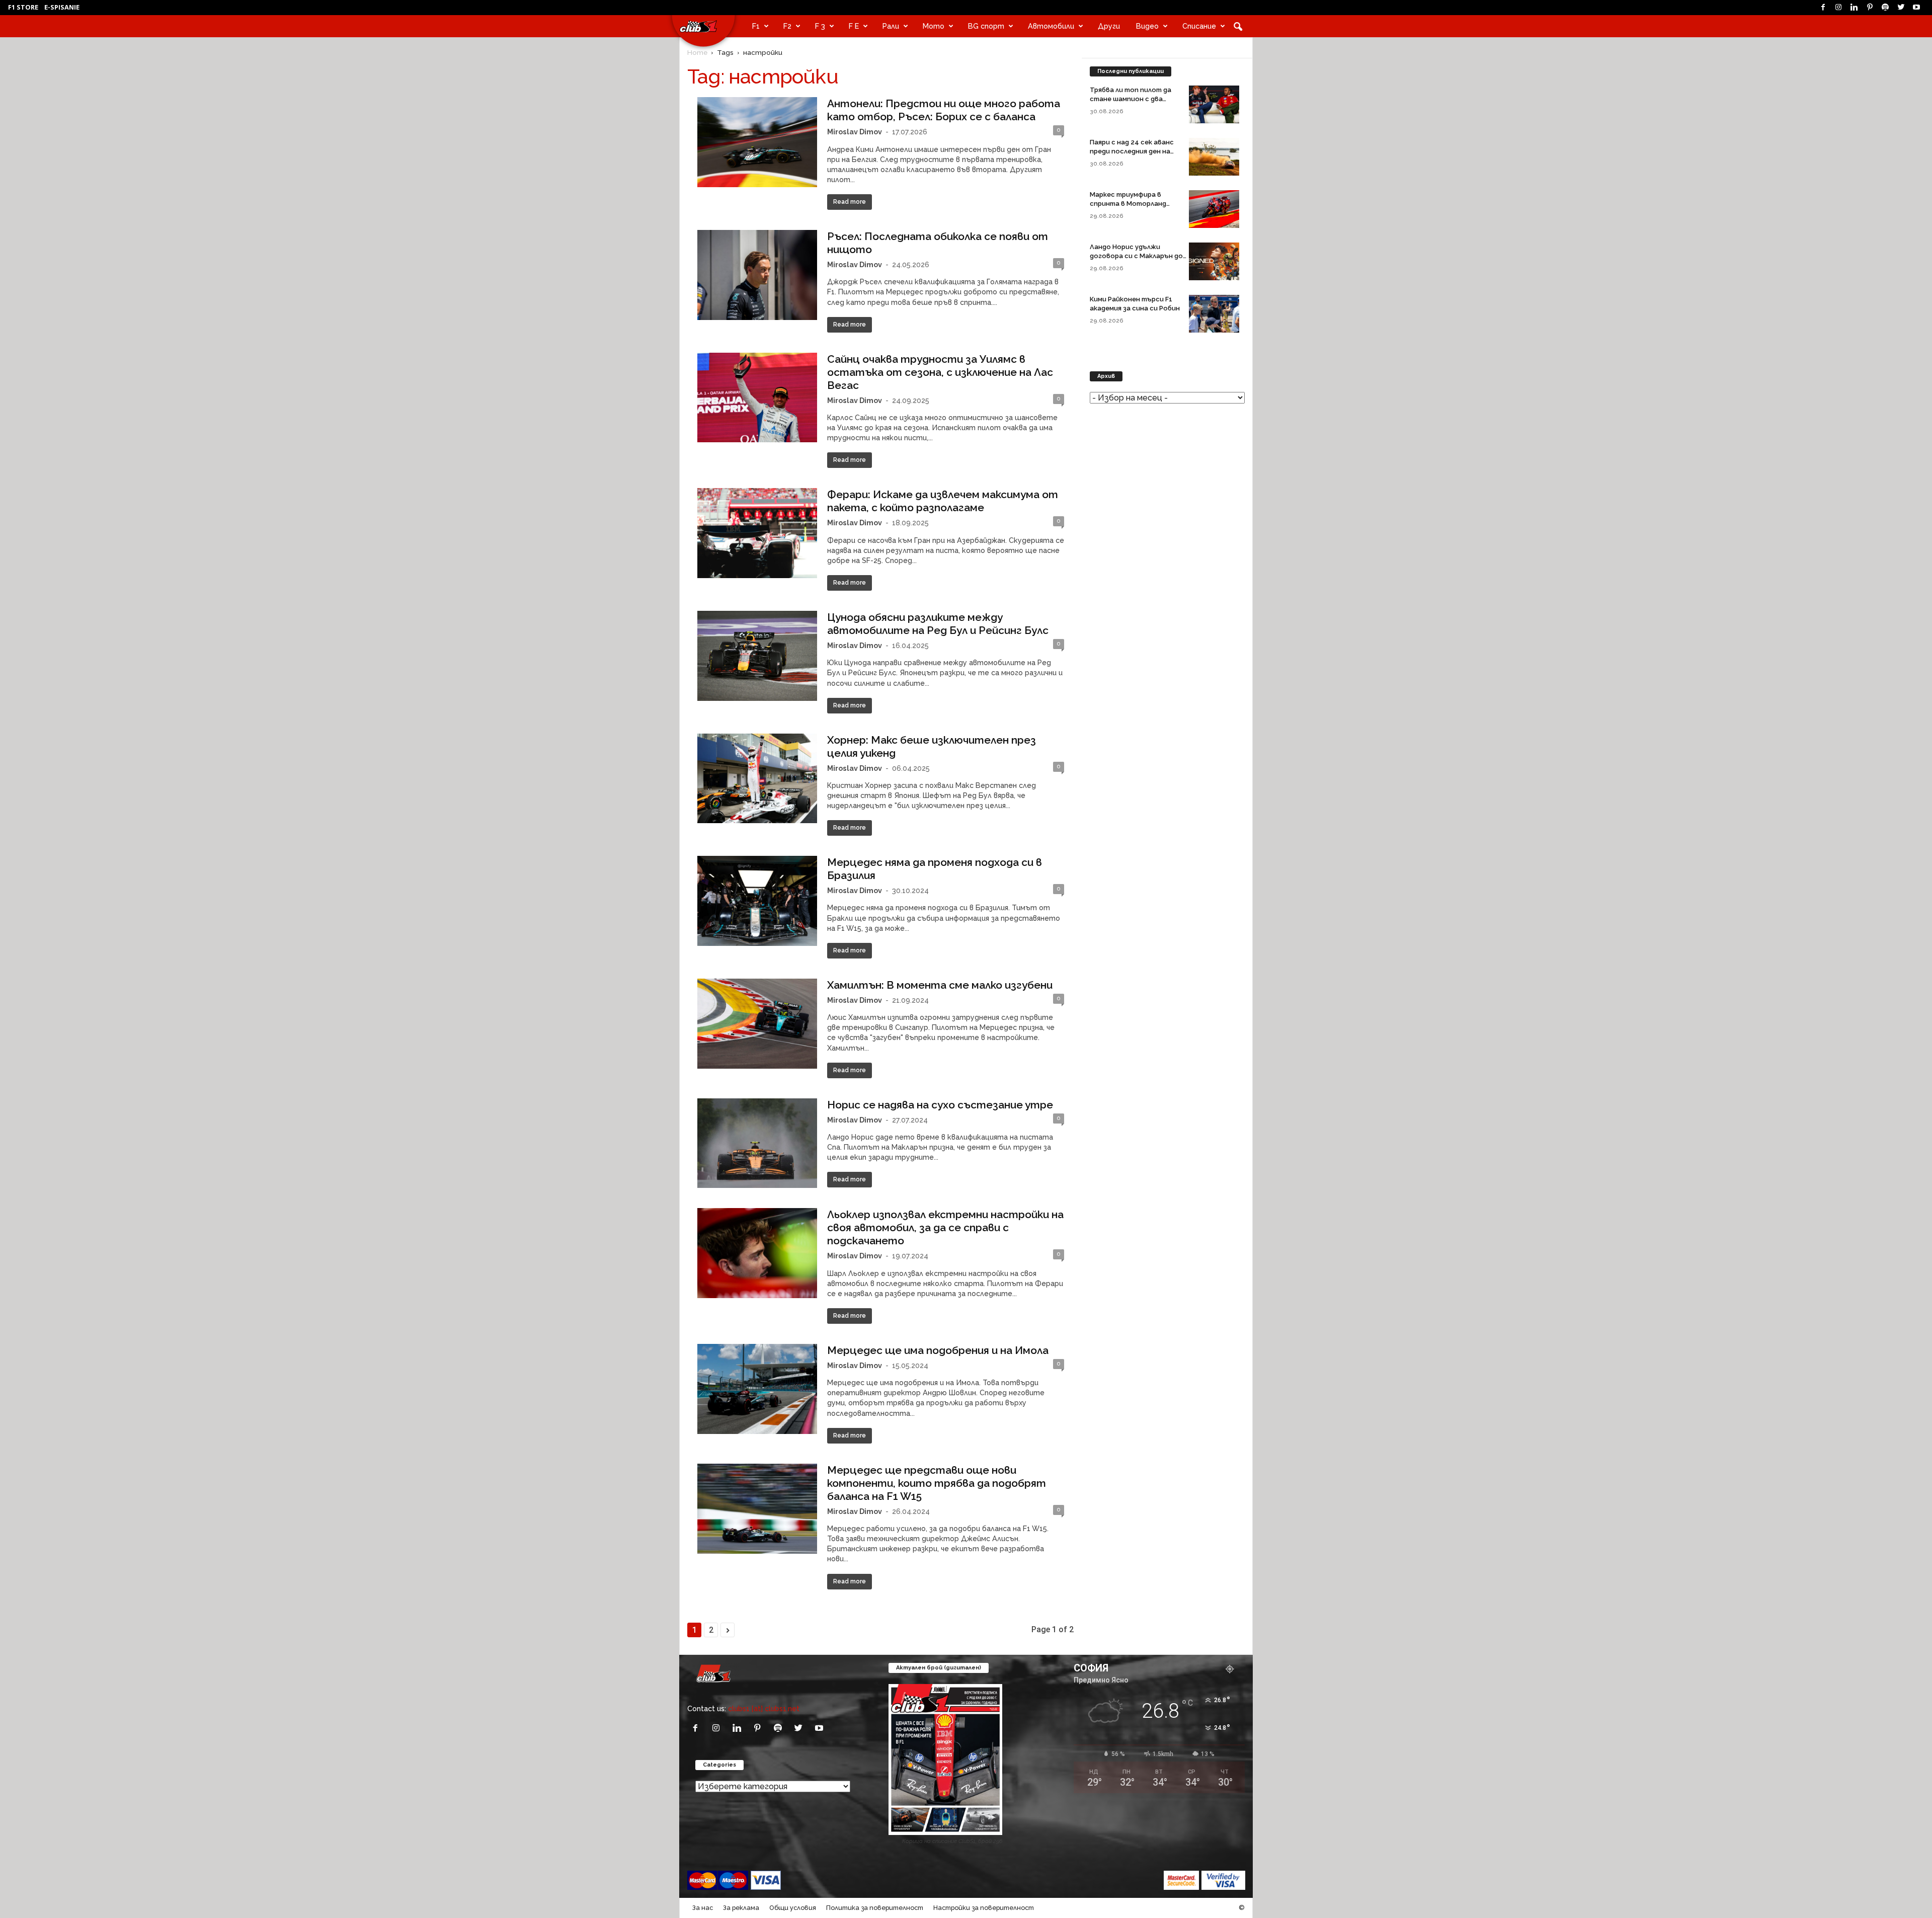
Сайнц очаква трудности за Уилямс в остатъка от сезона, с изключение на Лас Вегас (940, 372)
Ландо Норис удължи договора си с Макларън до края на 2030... (1136, 256)
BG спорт (986, 26)
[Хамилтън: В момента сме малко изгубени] (757, 1024)
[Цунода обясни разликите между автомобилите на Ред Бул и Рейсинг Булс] (757, 656)
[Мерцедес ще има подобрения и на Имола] (757, 1389)
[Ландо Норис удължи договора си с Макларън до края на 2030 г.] (1214, 261)
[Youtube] (1916, 8)
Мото (934, 26)
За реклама (741, 1908)
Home (697, 52)
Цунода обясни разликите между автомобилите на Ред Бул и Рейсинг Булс (938, 624)
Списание (1199, 26)
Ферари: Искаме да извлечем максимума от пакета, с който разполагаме (943, 501)
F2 (787, 26)
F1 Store (23, 7)
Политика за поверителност (875, 1908)
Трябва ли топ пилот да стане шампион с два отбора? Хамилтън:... (1131, 99)
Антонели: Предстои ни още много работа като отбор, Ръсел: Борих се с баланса (944, 110)
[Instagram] (1838, 8)
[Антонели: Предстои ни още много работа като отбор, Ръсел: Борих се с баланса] (757, 142)
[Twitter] (1901, 8)
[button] (1238, 26)
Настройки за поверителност (984, 1908)
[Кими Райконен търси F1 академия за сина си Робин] (1214, 314)
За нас (703, 1908)
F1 (756, 26)
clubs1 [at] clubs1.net (764, 1708)
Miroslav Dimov (855, 132)
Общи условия (793, 1908)
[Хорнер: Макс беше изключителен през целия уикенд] (757, 779)
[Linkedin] (1854, 8)
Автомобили (1051, 26)
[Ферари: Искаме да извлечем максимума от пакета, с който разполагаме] (757, 533)
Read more (850, 202)
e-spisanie (62, 7)
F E (854, 26)
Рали (891, 26)
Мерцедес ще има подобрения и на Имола (938, 1350)
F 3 (820, 26)
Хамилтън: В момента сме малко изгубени (940, 985)
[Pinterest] (1870, 8)
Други (1109, 26)
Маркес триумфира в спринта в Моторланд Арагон (1128, 204)
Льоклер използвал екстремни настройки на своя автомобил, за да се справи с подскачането (945, 1227)
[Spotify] (1885, 8)
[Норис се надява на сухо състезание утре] (757, 1143)
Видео (1147, 26)
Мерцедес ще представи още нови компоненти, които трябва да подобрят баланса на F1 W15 (937, 1483)
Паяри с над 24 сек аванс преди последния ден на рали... (1132, 151)
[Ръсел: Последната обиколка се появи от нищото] (757, 275)
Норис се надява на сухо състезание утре (940, 1105)
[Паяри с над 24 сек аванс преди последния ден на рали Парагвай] (1214, 157)
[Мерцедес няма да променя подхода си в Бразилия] (757, 901)
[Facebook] (1823, 8)
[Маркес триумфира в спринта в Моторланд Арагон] (1214, 209)
